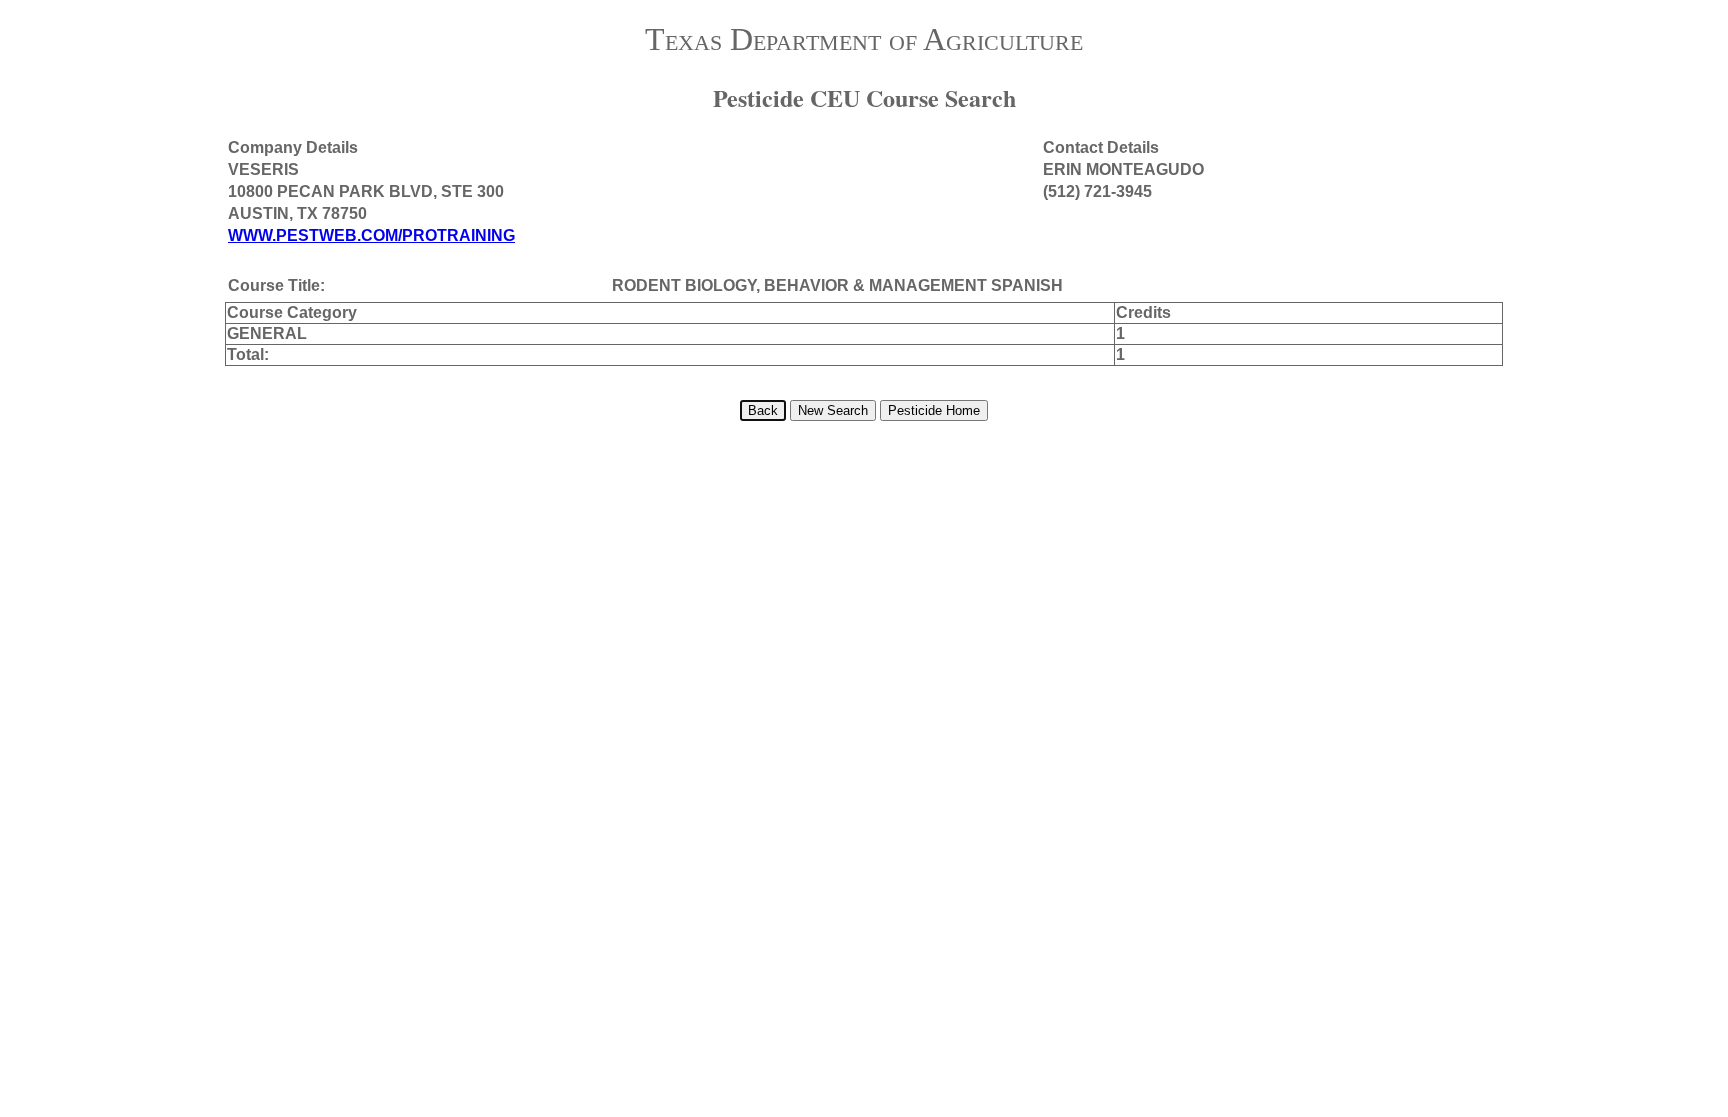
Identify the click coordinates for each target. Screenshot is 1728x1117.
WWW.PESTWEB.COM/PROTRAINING (371, 235)
